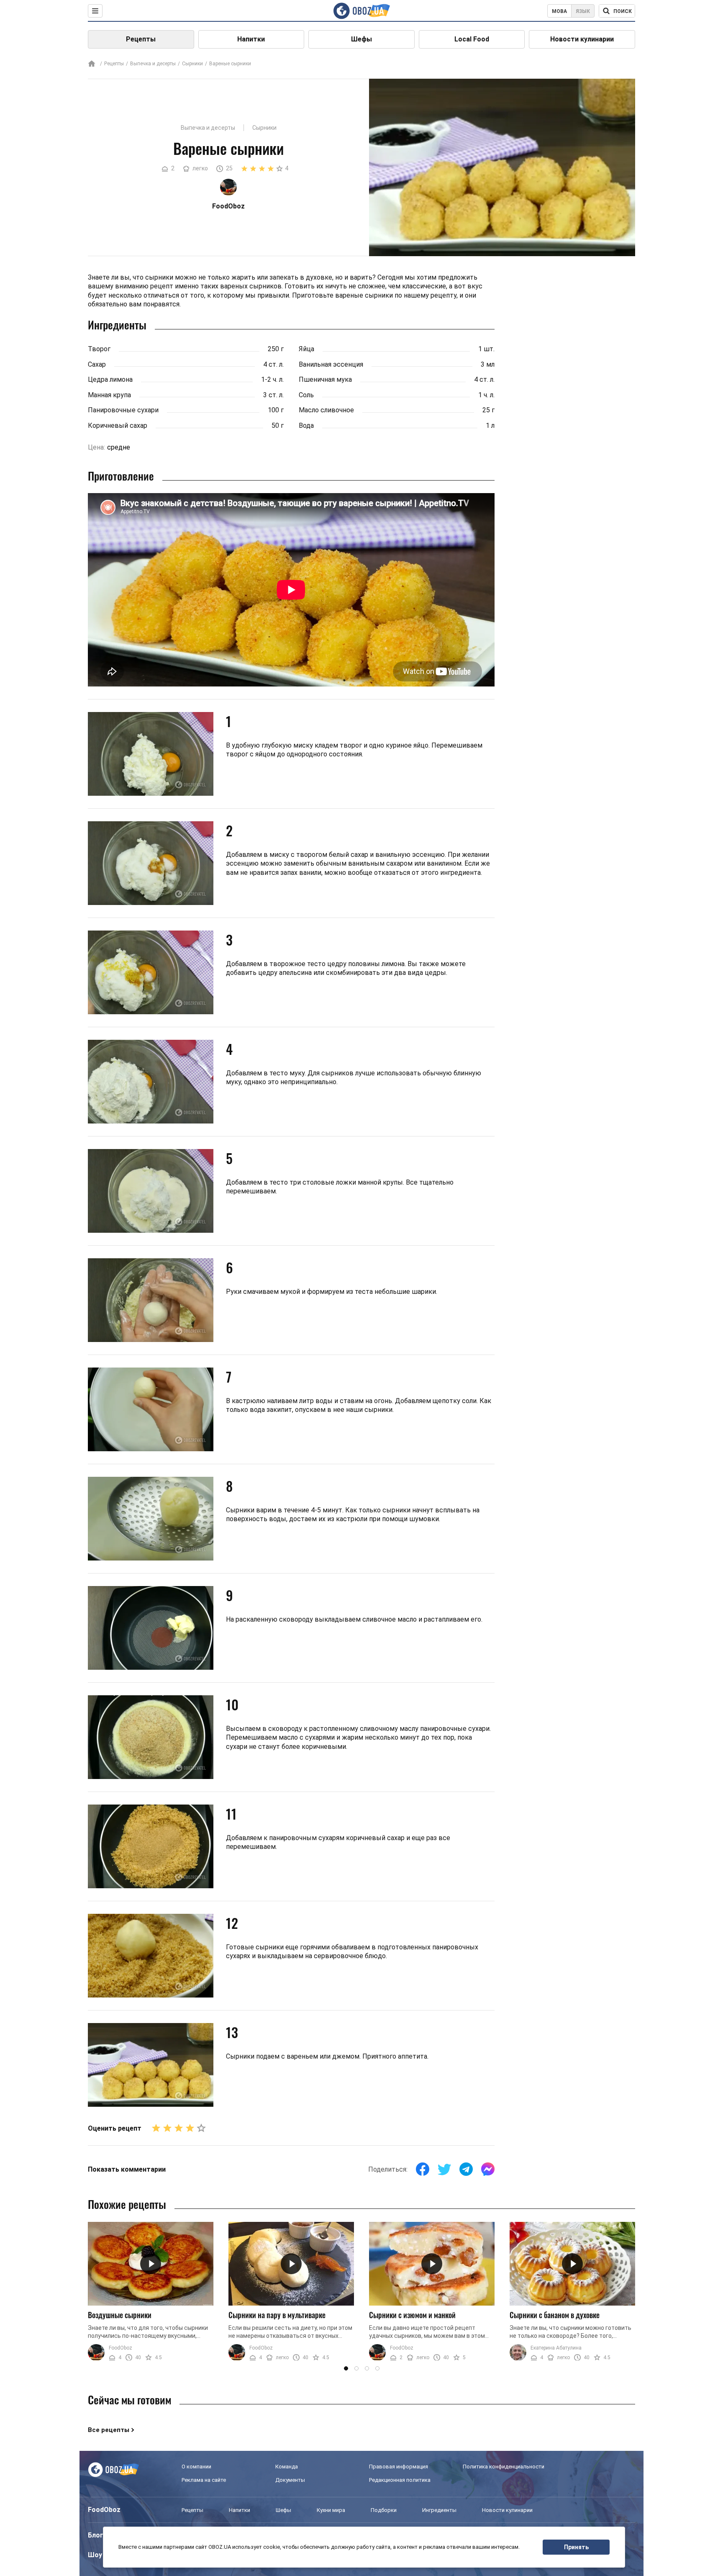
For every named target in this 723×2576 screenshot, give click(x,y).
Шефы (361, 39)
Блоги (97, 2535)
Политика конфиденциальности (504, 2467)
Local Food (472, 39)
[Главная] (92, 64)
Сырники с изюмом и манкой (412, 2315)
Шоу (95, 2555)
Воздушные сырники (120, 2315)
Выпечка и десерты (153, 64)
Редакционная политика (400, 2480)
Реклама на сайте (204, 2480)
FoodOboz (120, 2348)
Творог (99, 349)
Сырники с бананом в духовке (555, 2315)
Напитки (251, 39)
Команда (287, 2467)
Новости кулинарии (582, 39)
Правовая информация (399, 2467)
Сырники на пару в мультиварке (277, 2315)
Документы (290, 2480)
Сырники (192, 64)
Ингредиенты (439, 2510)
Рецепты (141, 39)
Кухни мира (331, 2510)
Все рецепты (109, 2430)
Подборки (384, 2510)
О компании (196, 2467)
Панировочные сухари (123, 410)
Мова (559, 11)
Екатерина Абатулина (556, 2348)
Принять (576, 2547)
